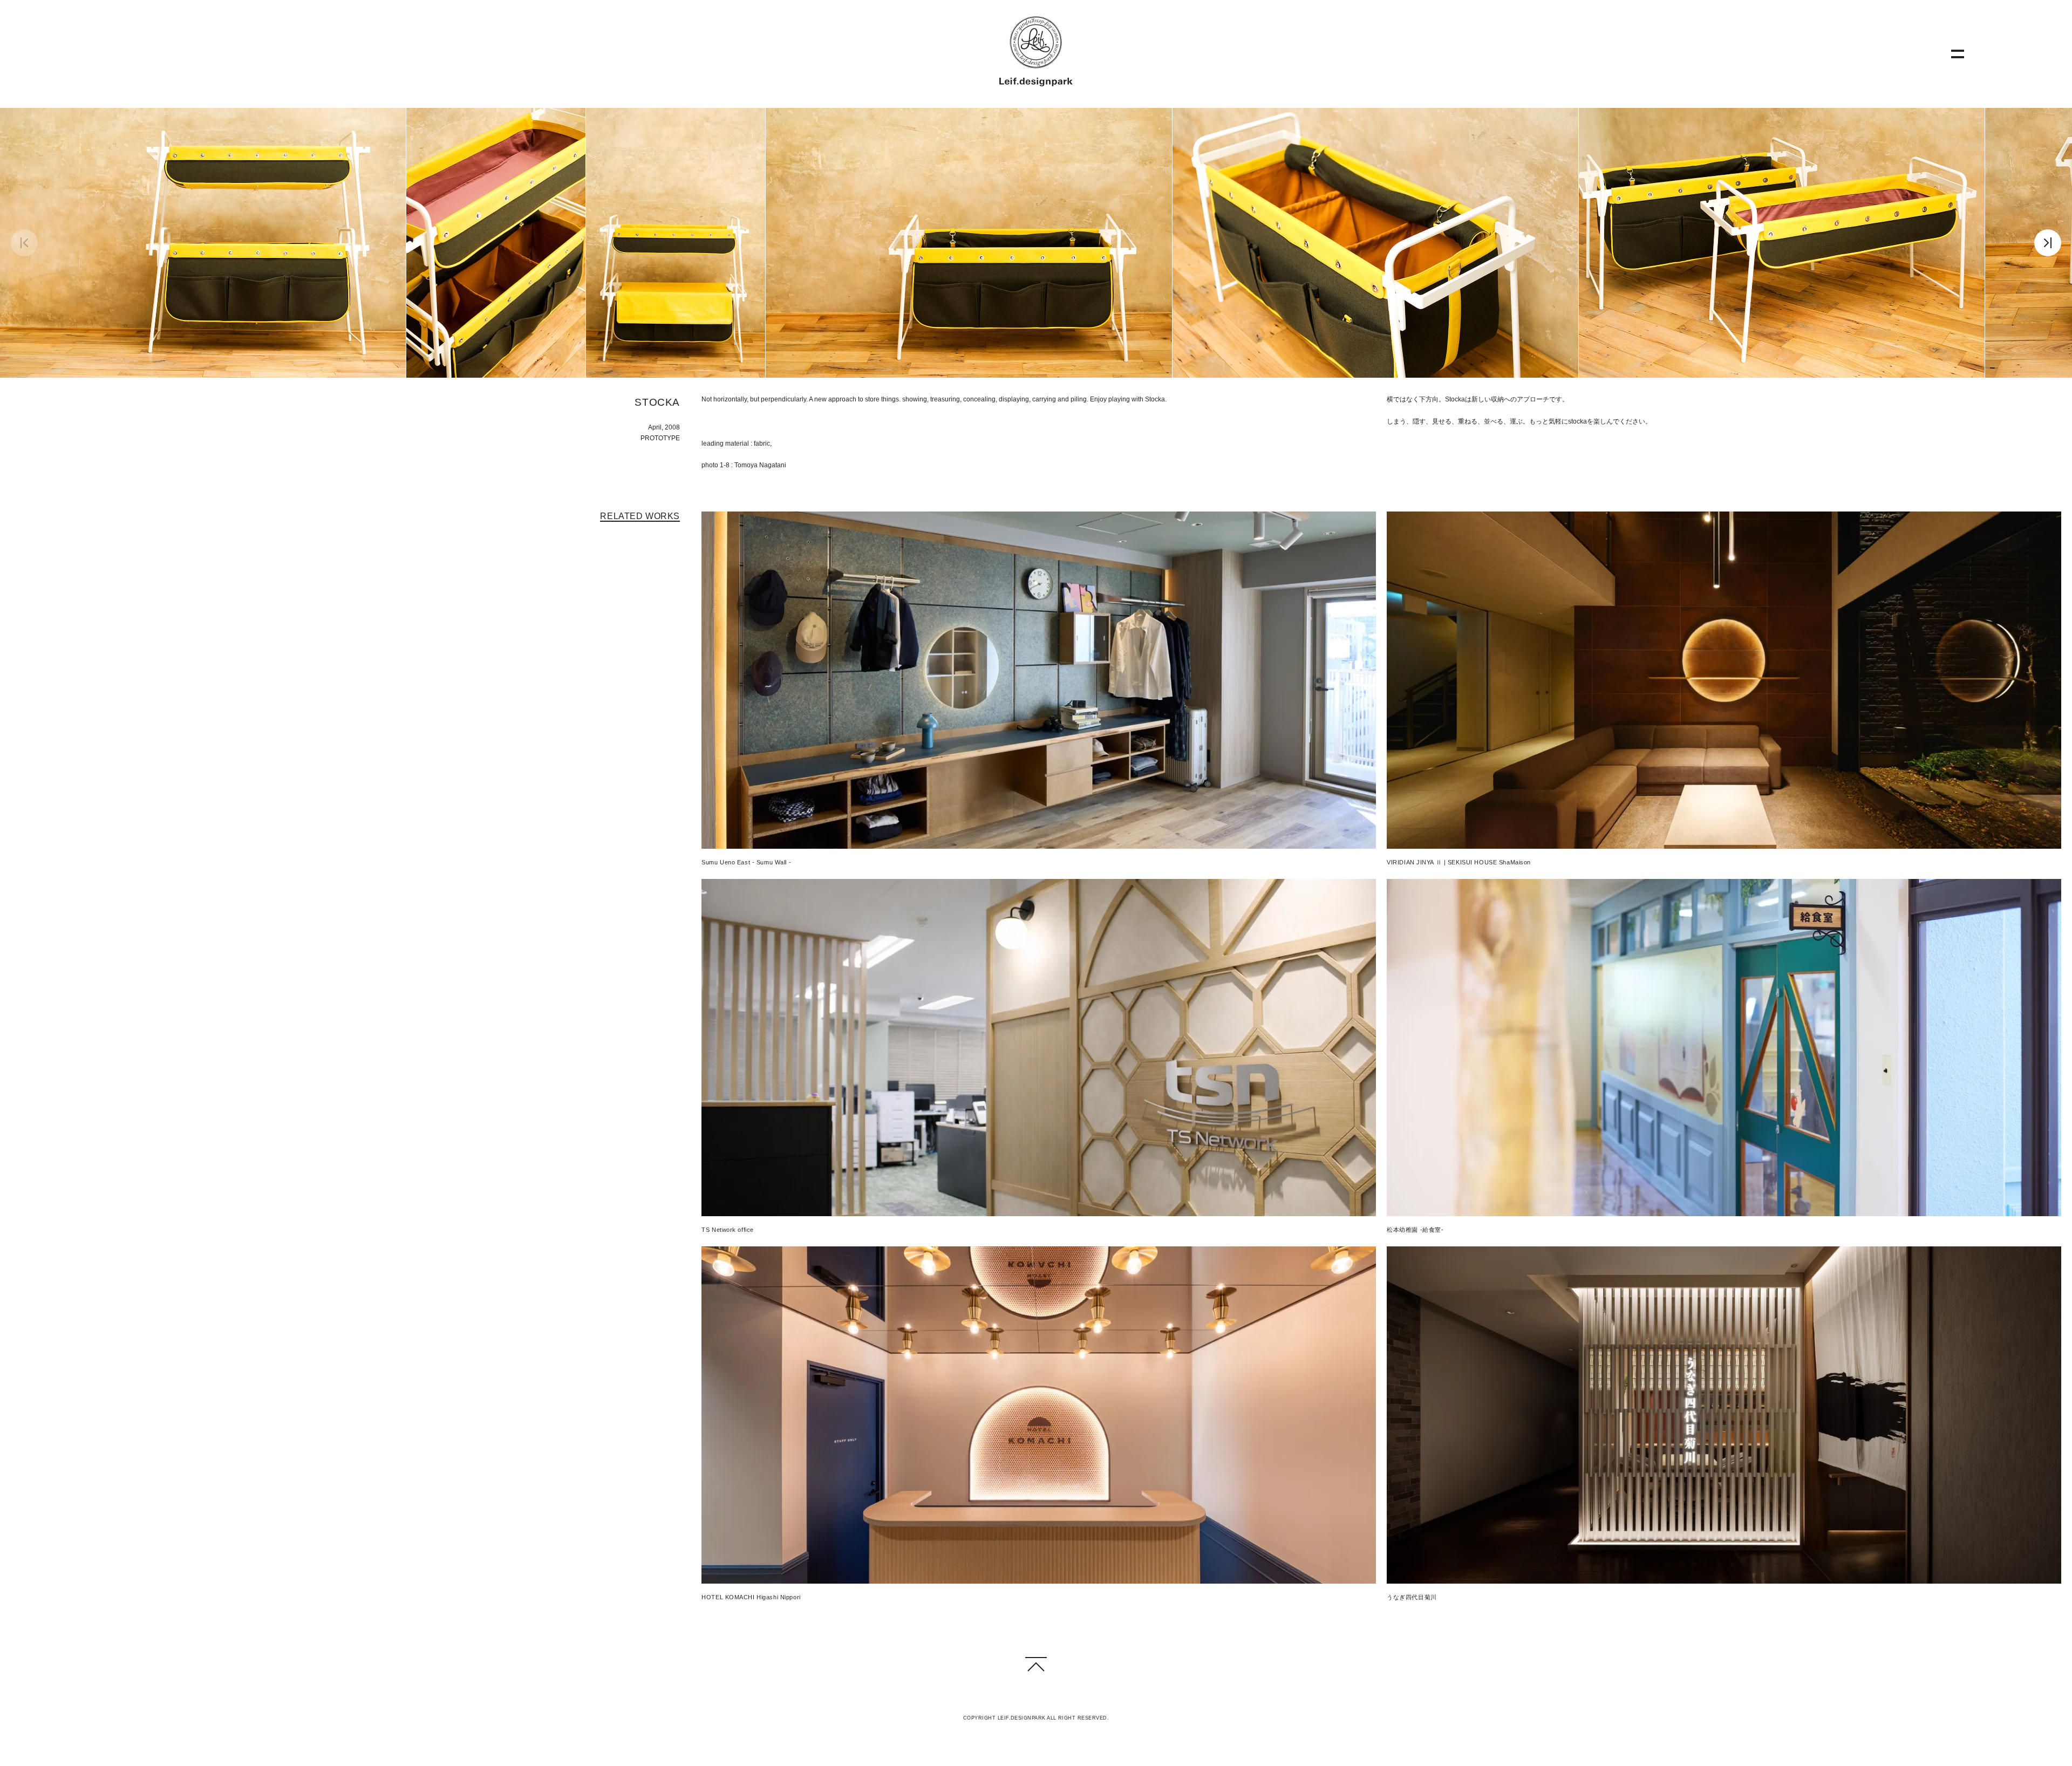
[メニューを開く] (1958, 54)
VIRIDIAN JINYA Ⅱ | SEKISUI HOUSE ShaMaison (1459, 862)
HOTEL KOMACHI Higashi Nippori (751, 1597)
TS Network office (728, 1230)
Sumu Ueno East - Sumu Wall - (746, 862)
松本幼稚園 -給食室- (1415, 1230)
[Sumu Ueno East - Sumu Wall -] (1039, 682)
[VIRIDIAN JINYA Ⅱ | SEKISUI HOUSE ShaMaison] (1724, 682)
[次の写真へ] (2048, 244)
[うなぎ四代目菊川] (1724, 1417)
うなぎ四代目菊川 (1412, 1597)
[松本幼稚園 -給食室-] (1724, 1049)
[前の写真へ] (24, 244)
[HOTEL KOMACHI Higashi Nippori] (1039, 1417)
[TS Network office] (1039, 1049)
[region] (1036, 243)
